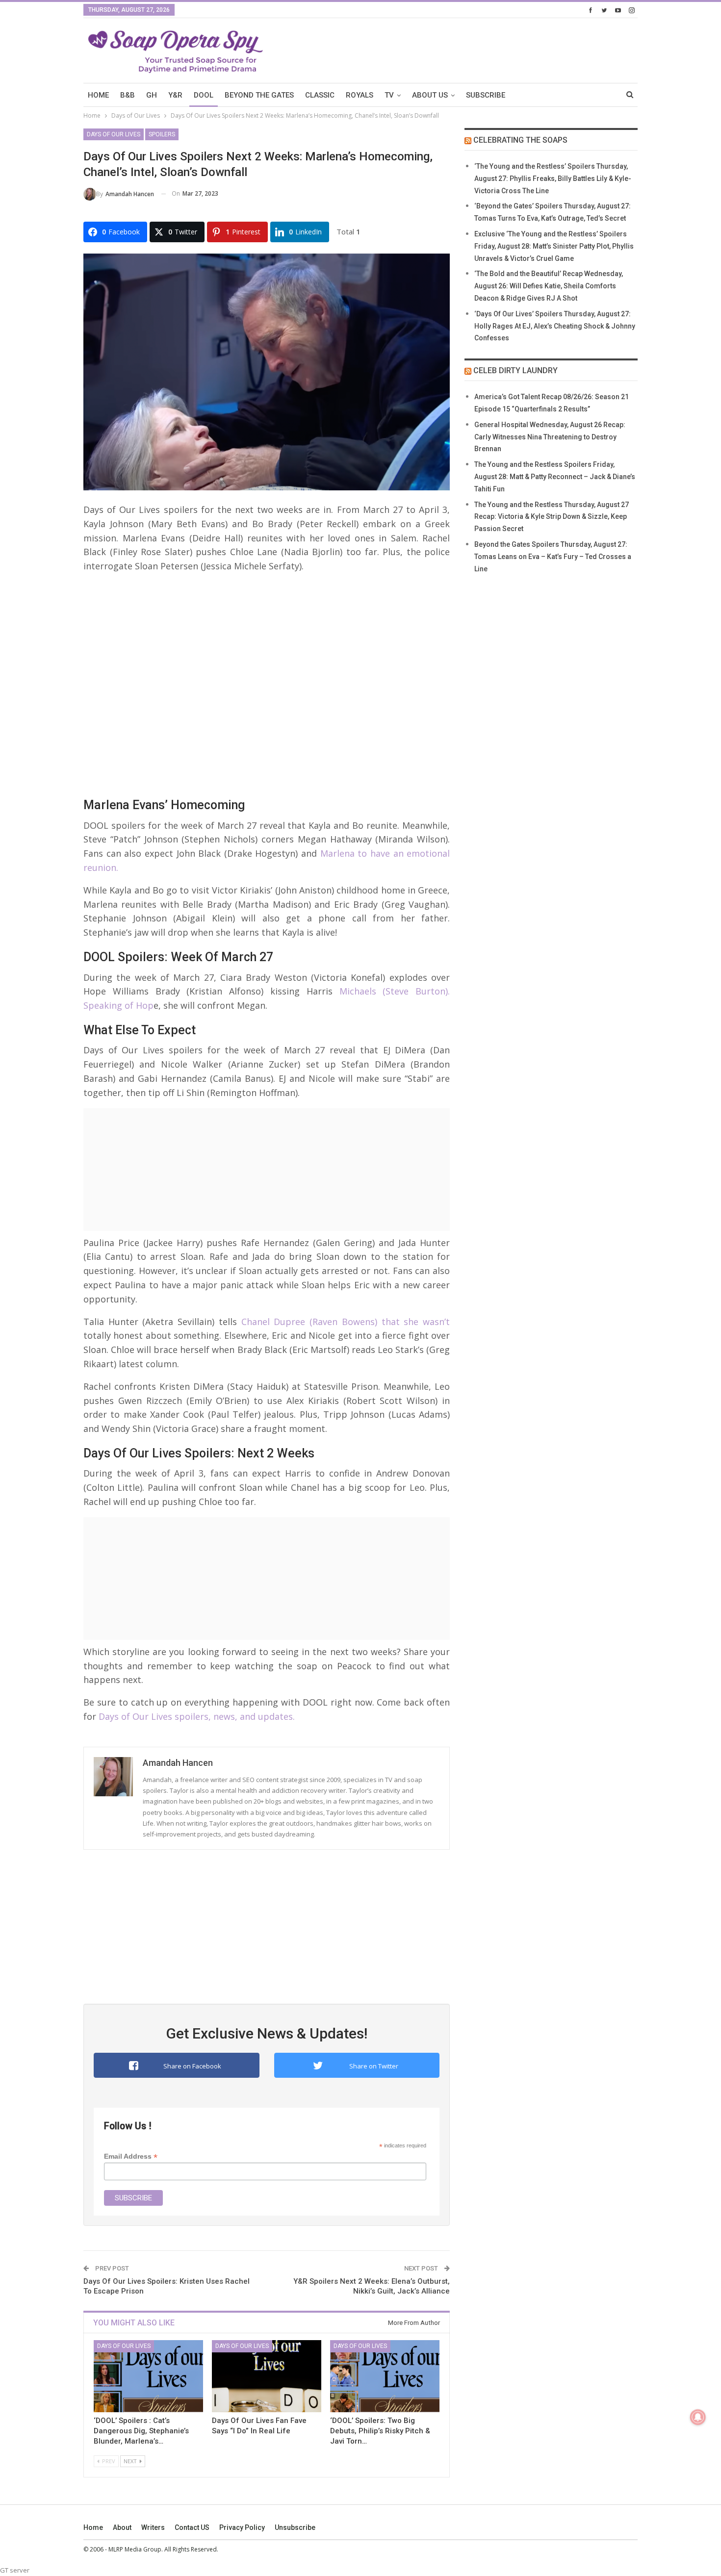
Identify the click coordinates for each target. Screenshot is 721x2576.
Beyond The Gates (259, 95)
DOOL (204, 95)
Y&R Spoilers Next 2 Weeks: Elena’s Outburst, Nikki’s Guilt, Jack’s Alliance (372, 2286)
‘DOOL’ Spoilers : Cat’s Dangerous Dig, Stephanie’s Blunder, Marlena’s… (141, 2431)
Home (93, 2527)
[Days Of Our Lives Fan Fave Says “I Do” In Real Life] (267, 2376)
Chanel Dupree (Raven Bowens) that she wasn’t (346, 1322)
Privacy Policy (242, 2527)
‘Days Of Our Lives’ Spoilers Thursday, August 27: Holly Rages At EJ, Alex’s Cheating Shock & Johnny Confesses (555, 326)
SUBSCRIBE (486, 95)
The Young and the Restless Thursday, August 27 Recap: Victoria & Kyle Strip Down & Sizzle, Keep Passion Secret (552, 517)
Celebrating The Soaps (520, 140)
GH (152, 95)
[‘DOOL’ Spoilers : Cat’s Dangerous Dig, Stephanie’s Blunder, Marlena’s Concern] (148, 2376)
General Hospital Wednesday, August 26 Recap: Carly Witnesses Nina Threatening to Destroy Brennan (550, 437)
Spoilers (162, 134)
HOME (98, 95)
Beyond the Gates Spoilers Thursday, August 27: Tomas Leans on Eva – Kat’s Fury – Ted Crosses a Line (553, 557)
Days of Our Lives (114, 134)
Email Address (131, 2156)
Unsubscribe (295, 2527)
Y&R (175, 95)
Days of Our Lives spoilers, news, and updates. (197, 1716)
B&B (128, 95)
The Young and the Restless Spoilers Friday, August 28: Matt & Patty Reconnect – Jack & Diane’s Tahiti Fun (555, 477)
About (122, 2527)
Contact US (192, 2527)
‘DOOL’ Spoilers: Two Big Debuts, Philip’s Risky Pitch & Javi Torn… (380, 2431)
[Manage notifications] (698, 2417)
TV (389, 95)
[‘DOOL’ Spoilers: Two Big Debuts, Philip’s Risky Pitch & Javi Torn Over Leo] (385, 2376)
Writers (153, 2527)
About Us (430, 95)
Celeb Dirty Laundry (515, 370)
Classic (320, 95)
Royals (360, 95)
